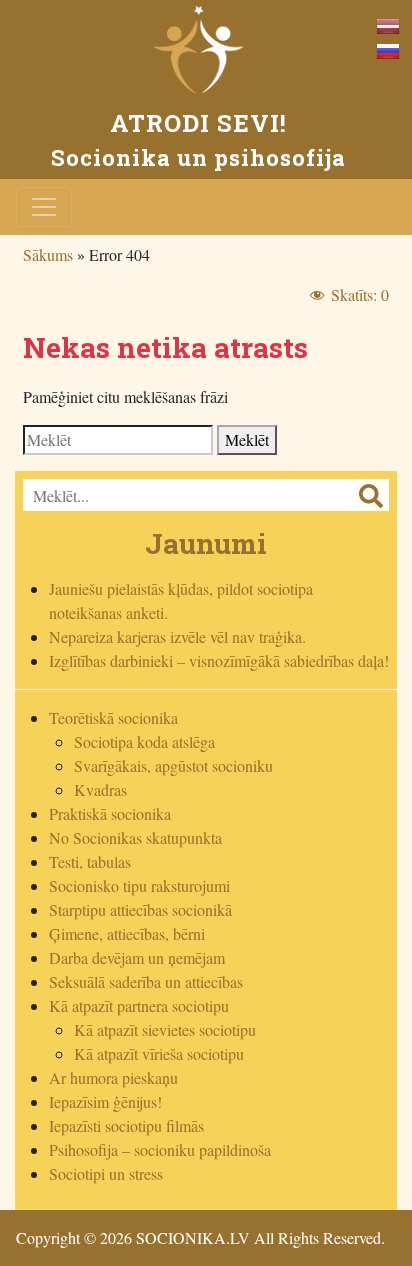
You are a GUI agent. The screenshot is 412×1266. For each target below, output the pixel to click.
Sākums (48, 254)
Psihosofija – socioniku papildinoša (160, 1149)
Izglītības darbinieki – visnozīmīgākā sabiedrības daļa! (219, 660)
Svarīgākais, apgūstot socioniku (173, 765)
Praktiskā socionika (110, 813)
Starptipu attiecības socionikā (140, 909)
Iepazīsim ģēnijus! (105, 1101)
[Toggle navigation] (44, 207)
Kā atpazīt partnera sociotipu (139, 1005)
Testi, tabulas (90, 861)
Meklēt (247, 439)
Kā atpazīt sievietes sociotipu (165, 1029)
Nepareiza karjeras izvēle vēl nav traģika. (177, 636)
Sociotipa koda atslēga (144, 741)
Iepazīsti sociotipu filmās (126, 1125)
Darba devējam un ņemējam (137, 957)
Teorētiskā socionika (113, 717)
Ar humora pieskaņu (113, 1077)
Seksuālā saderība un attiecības (146, 981)
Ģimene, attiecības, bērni (127, 933)
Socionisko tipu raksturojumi (139, 885)
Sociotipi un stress (106, 1173)
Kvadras (100, 789)
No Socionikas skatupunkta (135, 837)
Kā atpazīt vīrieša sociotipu (159, 1053)
